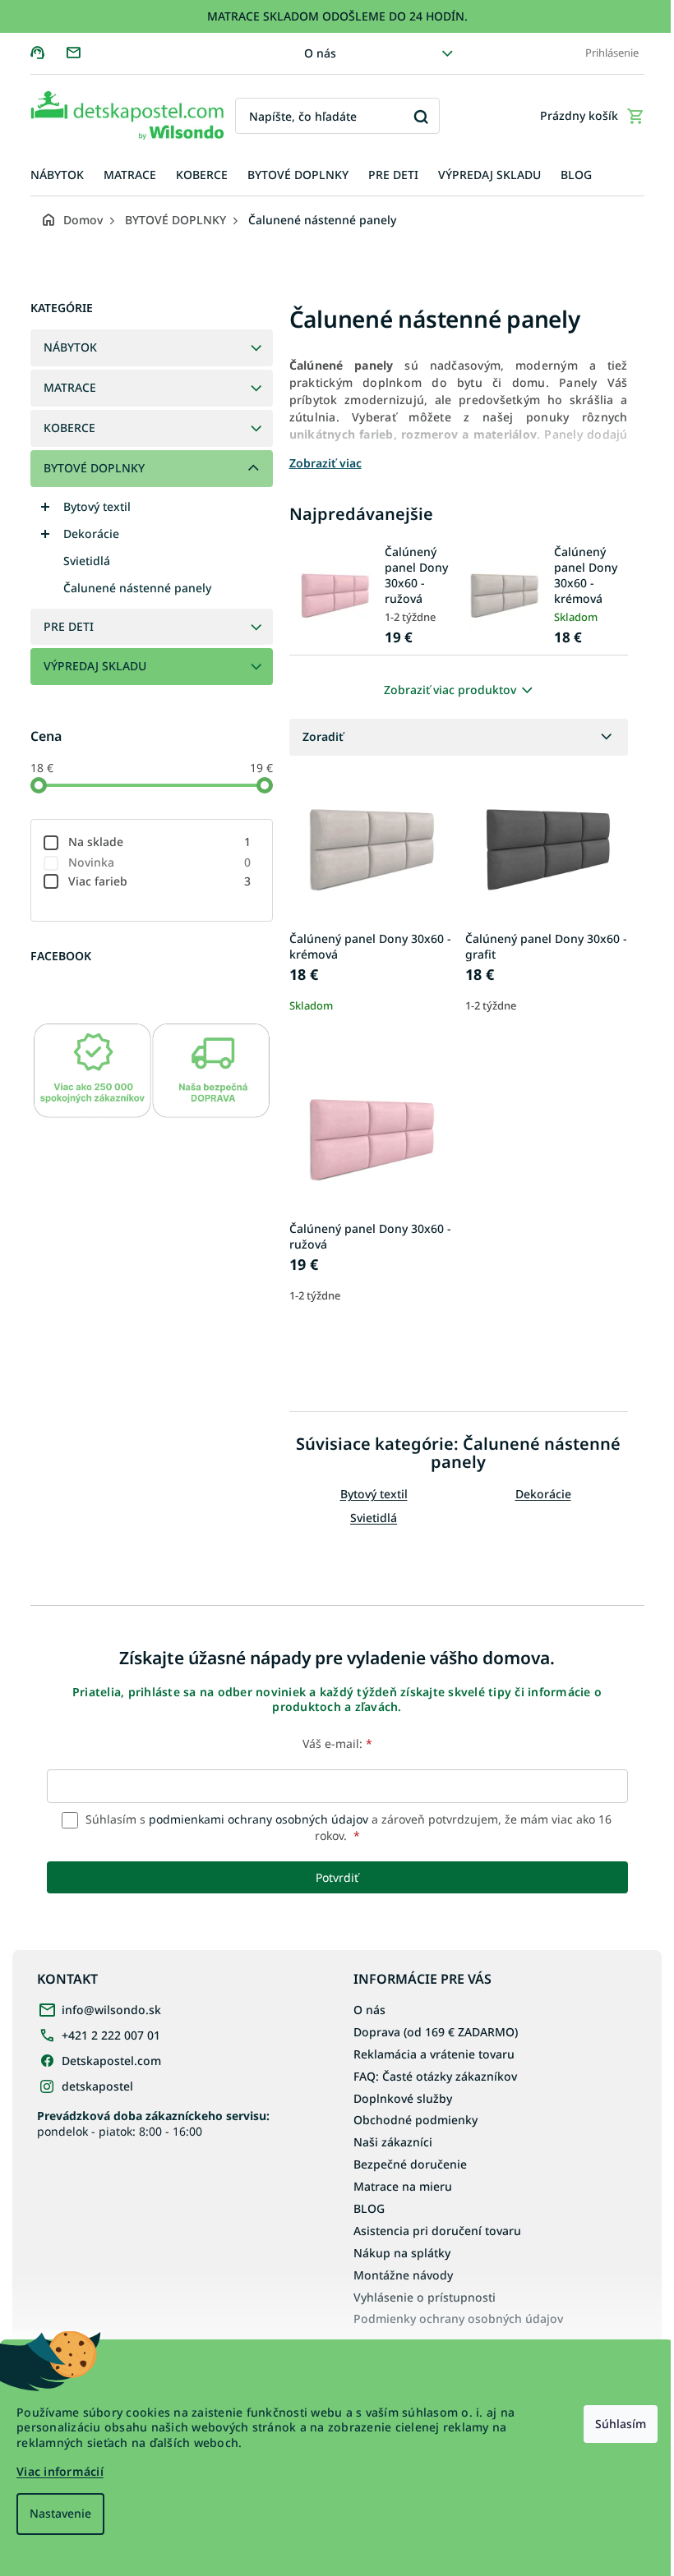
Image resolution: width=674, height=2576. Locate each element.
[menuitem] (57, 175)
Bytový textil (97, 506)
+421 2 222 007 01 (111, 2035)
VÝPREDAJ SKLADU (95, 666)
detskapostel (97, 2086)
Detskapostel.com (111, 2061)
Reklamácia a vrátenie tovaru (434, 2054)
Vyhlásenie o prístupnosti (425, 2297)
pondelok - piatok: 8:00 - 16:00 (153, 2123)
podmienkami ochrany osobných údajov (259, 1819)
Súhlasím (621, 2424)
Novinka (160, 862)
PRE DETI (69, 626)
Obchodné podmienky (415, 2120)
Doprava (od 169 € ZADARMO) (436, 2032)
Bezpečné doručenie (410, 2164)
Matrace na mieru (403, 2186)
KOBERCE (69, 428)
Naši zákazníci (393, 2142)
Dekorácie (91, 534)
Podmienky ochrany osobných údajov (458, 2318)
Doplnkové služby (403, 2098)
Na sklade (160, 842)
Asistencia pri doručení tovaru (437, 2231)
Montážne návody (403, 2275)
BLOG (369, 2208)
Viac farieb (160, 881)
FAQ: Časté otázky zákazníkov (435, 2076)
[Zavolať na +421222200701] (48, 52)
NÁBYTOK (70, 347)
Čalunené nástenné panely (137, 588)
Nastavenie (60, 2513)
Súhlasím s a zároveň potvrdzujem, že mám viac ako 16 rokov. (347, 1827)
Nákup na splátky (402, 2253)
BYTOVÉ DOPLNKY (94, 468)
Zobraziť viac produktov (450, 690)
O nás (320, 53)
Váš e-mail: (337, 1743)
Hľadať (421, 116)
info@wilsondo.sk (111, 2010)
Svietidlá (87, 561)
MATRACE (70, 387)
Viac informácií (60, 2471)
